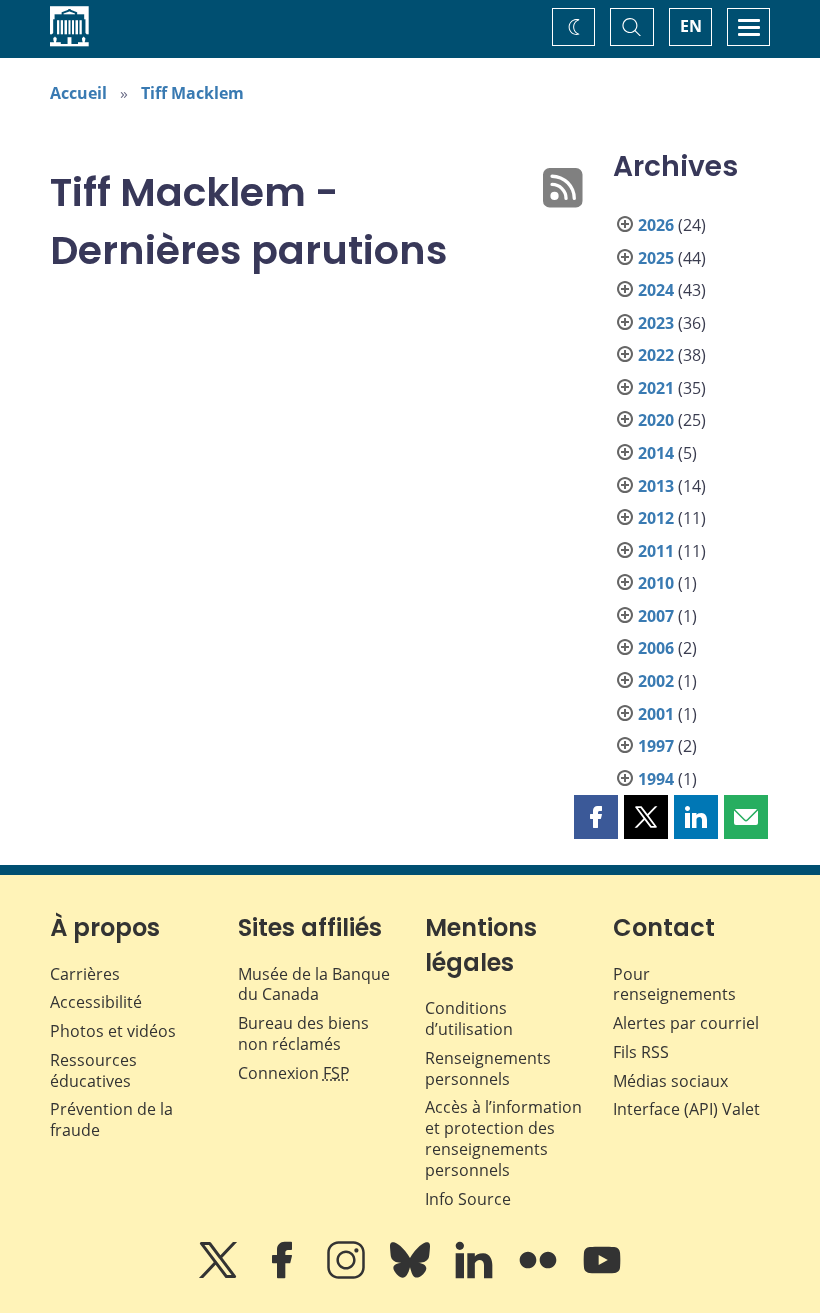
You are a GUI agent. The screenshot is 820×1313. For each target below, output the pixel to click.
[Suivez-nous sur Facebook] (284, 1274)
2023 (656, 323)
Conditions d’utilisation (469, 1018)
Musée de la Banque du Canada (314, 984)
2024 (656, 290)
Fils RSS (641, 1052)
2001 (656, 714)
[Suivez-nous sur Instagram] (348, 1274)
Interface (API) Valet (686, 1109)
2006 (656, 648)
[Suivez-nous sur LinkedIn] (476, 1274)
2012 (656, 518)
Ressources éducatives (93, 1070)
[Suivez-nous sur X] (220, 1274)
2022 (656, 355)
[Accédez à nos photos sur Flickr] (540, 1274)
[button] (596, 817)
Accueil (78, 93)
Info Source (468, 1199)
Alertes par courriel (686, 1023)
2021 (656, 388)
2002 (656, 681)
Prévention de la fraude (111, 1119)
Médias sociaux (670, 1081)
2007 (656, 616)
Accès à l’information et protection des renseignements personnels (503, 1138)
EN (691, 26)
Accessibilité (96, 1002)
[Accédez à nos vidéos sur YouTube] (602, 1274)
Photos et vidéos (113, 1031)
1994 (656, 779)
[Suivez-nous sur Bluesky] (412, 1274)
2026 (656, 225)
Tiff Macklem (192, 93)
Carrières (85, 974)
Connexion (294, 1073)
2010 (656, 583)
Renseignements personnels (488, 1068)
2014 (656, 453)
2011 (656, 551)
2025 (656, 258)
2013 (656, 486)
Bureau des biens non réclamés (303, 1033)
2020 (656, 420)
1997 (656, 746)
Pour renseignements (674, 984)
